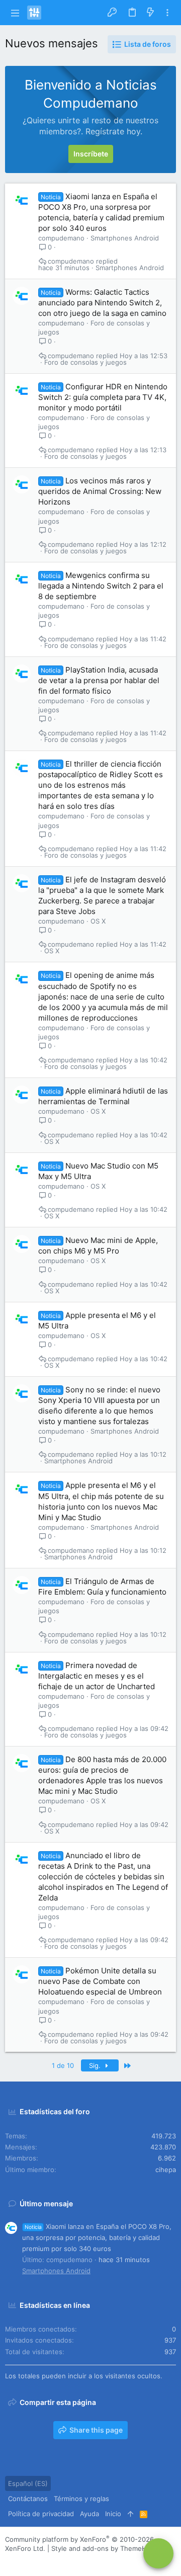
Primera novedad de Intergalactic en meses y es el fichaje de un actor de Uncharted (97, 1676)
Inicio (113, 2514)
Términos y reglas (81, 2499)
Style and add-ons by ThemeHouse (107, 2548)
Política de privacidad (41, 2514)
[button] (15, 13)
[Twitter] (55, 2561)
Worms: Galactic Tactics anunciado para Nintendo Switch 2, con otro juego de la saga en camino (102, 303)
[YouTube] (70, 2561)
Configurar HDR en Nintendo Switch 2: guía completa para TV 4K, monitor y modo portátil (103, 397)
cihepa (166, 2170)
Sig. (96, 2065)
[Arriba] (130, 2514)
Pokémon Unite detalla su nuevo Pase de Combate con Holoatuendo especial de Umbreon (100, 1981)
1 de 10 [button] (63, 2065)
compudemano (61, 238)
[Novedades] (150, 13)
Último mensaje (46, 2204)
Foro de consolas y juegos (85, 362)
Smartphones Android (125, 238)
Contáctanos (28, 2499)
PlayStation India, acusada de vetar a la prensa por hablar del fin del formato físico (99, 680)
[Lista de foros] (158, 2553)
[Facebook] (10, 2561)
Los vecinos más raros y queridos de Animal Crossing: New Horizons (100, 491)
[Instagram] (25, 2561)
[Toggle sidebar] (167, 13)
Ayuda (89, 2514)
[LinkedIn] (40, 2561)
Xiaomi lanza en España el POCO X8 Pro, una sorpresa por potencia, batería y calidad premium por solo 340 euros (97, 2237)
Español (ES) (28, 2483)
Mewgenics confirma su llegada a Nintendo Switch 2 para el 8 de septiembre (101, 586)
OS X (98, 921)
